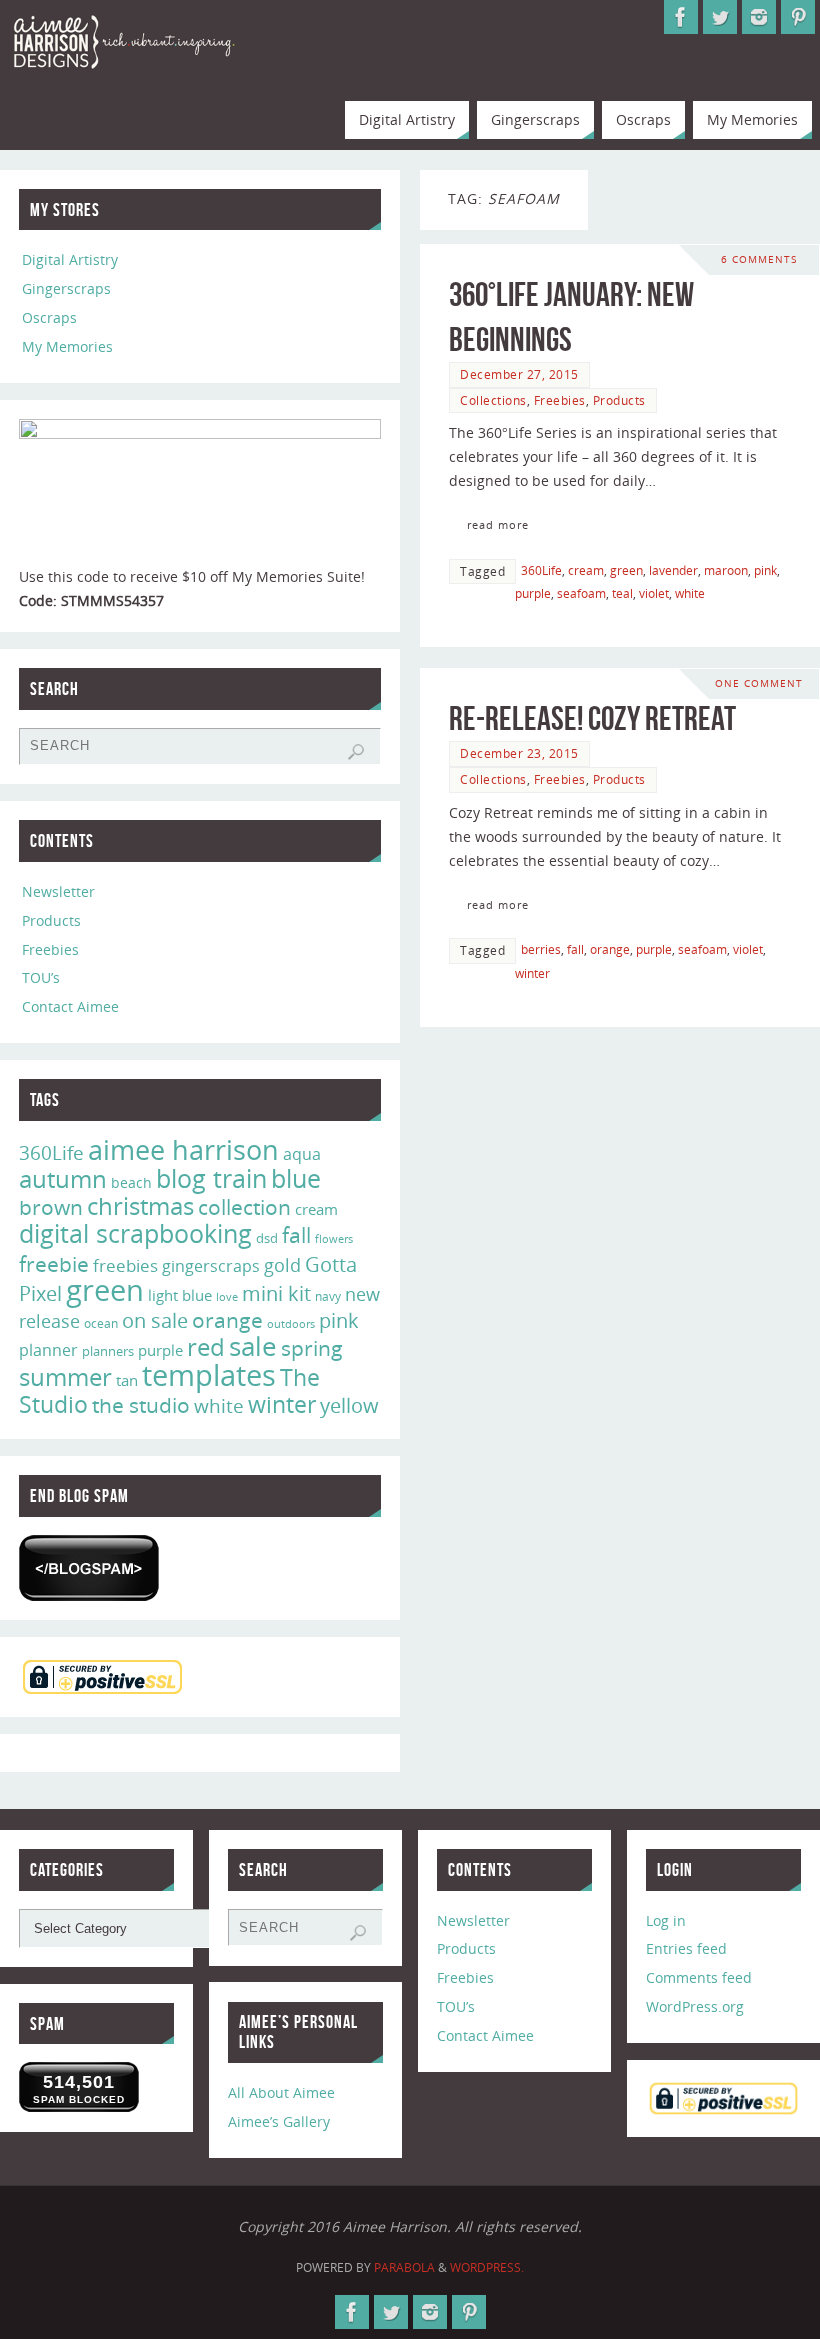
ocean (101, 1323)
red (206, 1346)
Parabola (404, 2267)
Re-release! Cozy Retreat (592, 718)
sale (253, 1346)
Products (619, 400)
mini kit (276, 1293)
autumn (63, 1179)
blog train (211, 1178)
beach (131, 1182)
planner (48, 1350)
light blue (180, 1295)
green (626, 570)
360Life (541, 570)
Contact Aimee (70, 1006)
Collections (493, 400)
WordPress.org (695, 2006)
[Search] (356, 752)
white (690, 593)
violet (654, 593)
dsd (267, 1238)
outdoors (291, 1323)
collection (244, 1207)
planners (108, 1351)
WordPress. (487, 2267)
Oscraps (49, 317)
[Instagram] (759, 17)
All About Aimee (281, 2092)
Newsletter (58, 891)
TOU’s (41, 977)
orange (610, 949)
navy (328, 1296)
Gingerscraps (66, 288)
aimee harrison (183, 1150)
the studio (141, 1405)
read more (498, 524)
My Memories (67, 346)
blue (296, 1178)
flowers (334, 1239)
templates (209, 1375)
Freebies (560, 400)
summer (65, 1377)
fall (575, 949)
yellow (349, 1405)
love (227, 1296)
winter (532, 973)
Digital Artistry (70, 259)
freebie (54, 1263)
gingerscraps (211, 1266)
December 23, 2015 (519, 753)
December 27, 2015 (519, 374)
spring (312, 1348)
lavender (673, 570)
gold (282, 1265)
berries (541, 949)
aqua (302, 1154)
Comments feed (699, 1977)
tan (127, 1380)
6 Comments (759, 259)
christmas (140, 1205)
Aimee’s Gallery (279, 2121)
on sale (155, 1320)
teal (622, 593)
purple (533, 593)
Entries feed (686, 1948)
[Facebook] (681, 17)
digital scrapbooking (135, 1233)
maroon (726, 570)
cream (586, 570)
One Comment (759, 683)
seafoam (581, 593)
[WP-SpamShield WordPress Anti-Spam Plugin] (89, 1568)
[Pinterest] (798, 17)
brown (51, 1206)
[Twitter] (720, 17)
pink (765, 570)
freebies (125, 1265)
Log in (666, 1920)
